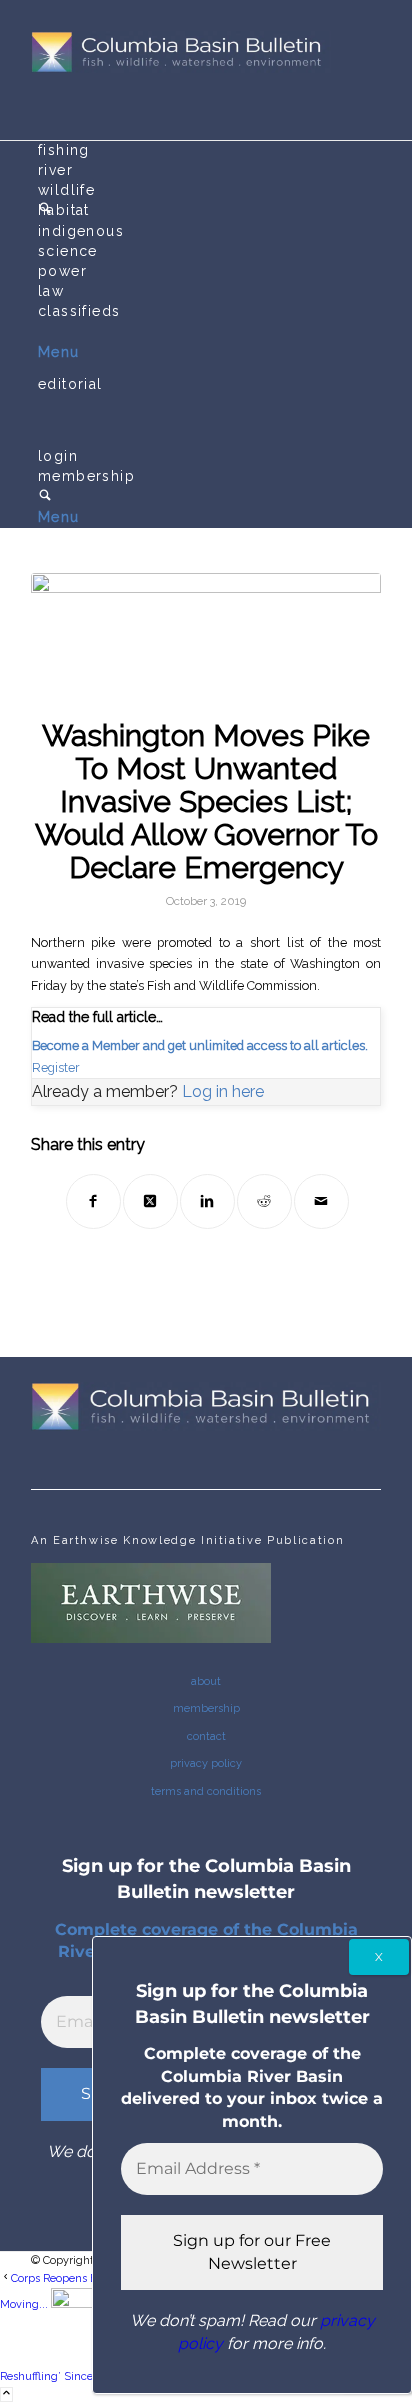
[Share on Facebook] (93, 1201)
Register (56, 1067)
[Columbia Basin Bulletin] (181, 69)
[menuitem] (209, 151)
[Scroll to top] (6, 2394)
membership (206, 1708)
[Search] (45, 497)
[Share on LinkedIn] (207, 1201)
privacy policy (206, 1763)
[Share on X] (150, 1201)
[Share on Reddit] (264, 1201)
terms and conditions (206, 1791)
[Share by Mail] (321, 1201)
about (206, 1681)
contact (206, 1736)
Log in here (223, 1091)
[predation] (206, 633)
